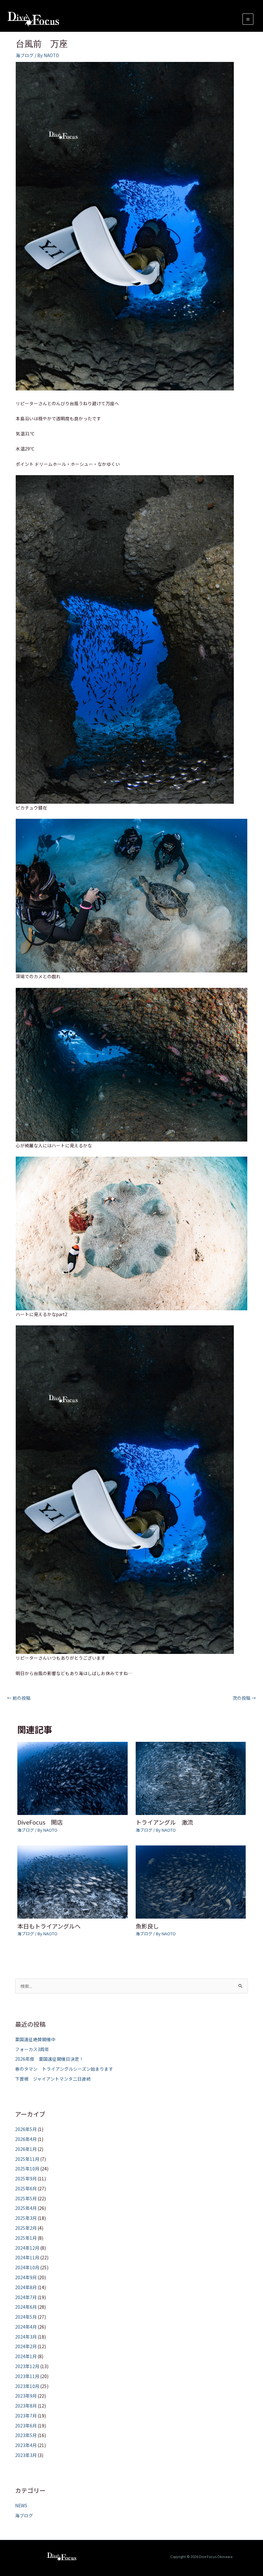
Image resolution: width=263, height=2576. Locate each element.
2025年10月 (27, 2169)
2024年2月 (26, 2346)
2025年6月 (26, 2188)
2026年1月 (26, 2149)
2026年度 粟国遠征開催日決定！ (49, 2059)
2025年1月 (26, 2238)
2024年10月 (27, 2267)
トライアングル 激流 (164, 1822)
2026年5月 (26, 2129)
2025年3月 (26, 2218)
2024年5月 (26, 2317)
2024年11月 (27, 2257)
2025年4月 (26, 2208)
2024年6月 (26, 2307)
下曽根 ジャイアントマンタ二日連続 (53, 2079)
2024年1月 (26, 2356)
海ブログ (25, 55)
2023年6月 (26, 2426)
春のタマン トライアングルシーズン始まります (64, 2069)
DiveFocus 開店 (40, 1822)
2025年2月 (26, 2228)
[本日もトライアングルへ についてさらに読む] (72, 1881)
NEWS (21, 2505)
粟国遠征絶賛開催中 (35, 2039)
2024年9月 (26, 2277)
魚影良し (147, 1926)
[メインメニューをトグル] (248, 19)
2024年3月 (26, 2337)
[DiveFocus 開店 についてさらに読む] (72, 1778)
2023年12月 (27, 2366)
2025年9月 (26, 2178)
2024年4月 (26, 2327)
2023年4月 (26, 2445)
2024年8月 (26, 2287)
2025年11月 (27, 2159)
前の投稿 (19, 1698)
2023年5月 (26, 2435)
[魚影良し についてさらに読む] (191, 1881)
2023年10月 (27, 2386)
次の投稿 (244, 1698)
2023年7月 (26, 2416)
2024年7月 (26, 2297)
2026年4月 (26, 2139)
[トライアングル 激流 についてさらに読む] (191, 1778)
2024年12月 (27, 2248)
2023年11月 (27, 2376)
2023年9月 (26, 2396)
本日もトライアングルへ (49, 1926)
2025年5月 (26, 2198)
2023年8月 (26, 2406)
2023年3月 (26, 2455)
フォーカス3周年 (32, 2049)
